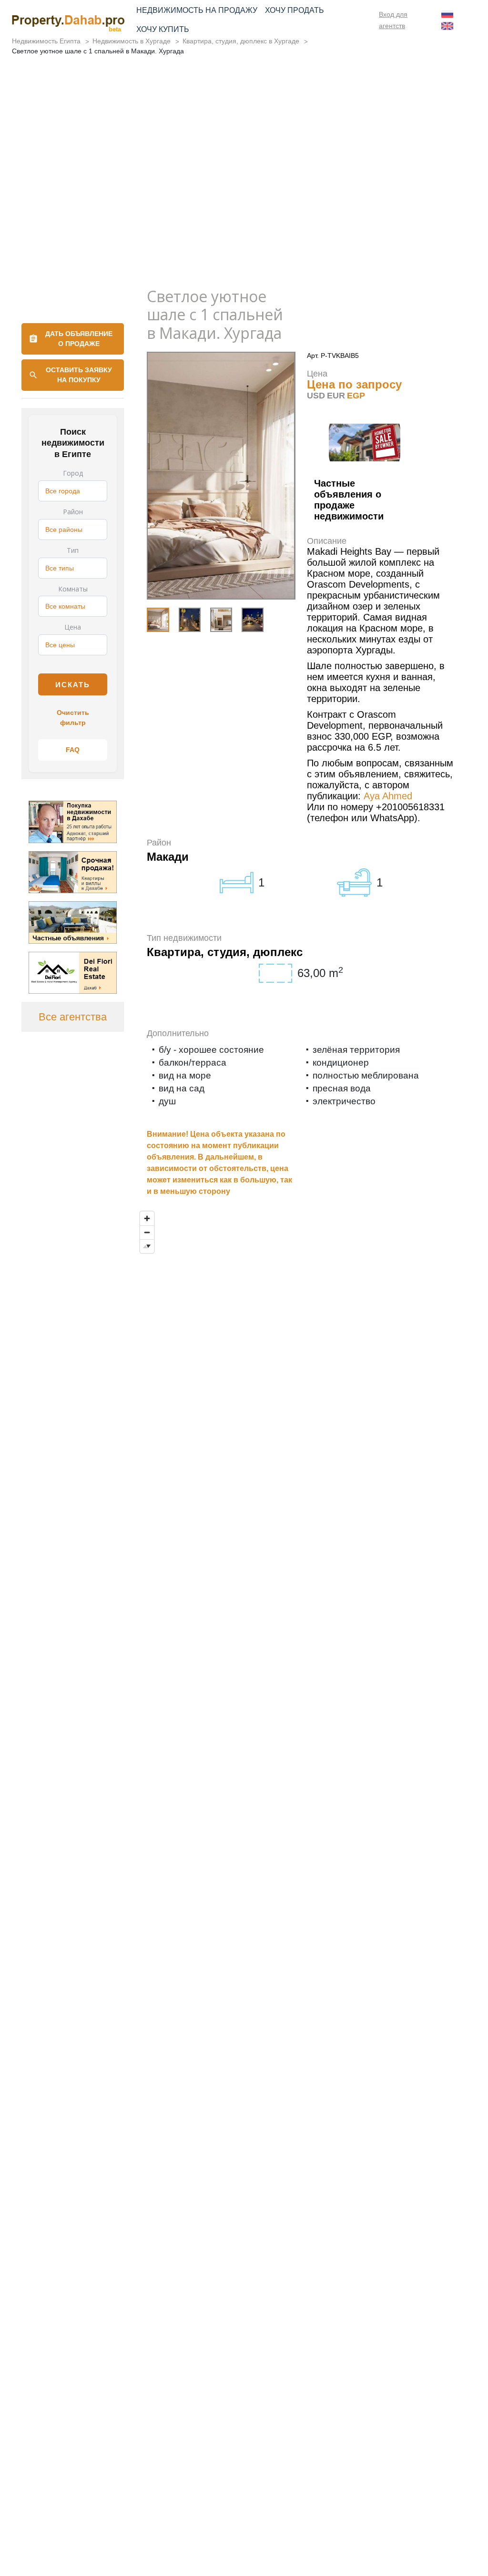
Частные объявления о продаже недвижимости (349, 500)
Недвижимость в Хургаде (132, 41)
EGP (356, 396)
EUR (336, 396)
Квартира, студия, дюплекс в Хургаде (241, 41)
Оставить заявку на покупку (79, 375)
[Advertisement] (244, 206)
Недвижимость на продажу (197, 10)
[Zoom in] (147, 1218)
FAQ (73, 750)
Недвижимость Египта (46, 41)
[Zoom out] (147, 1232)
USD (316, 396)
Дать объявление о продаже (79, 339)
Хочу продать (295, 10)
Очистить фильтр (73, 718)
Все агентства (73, 1017)
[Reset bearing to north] (147, 1246)
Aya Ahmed (388, 796)
